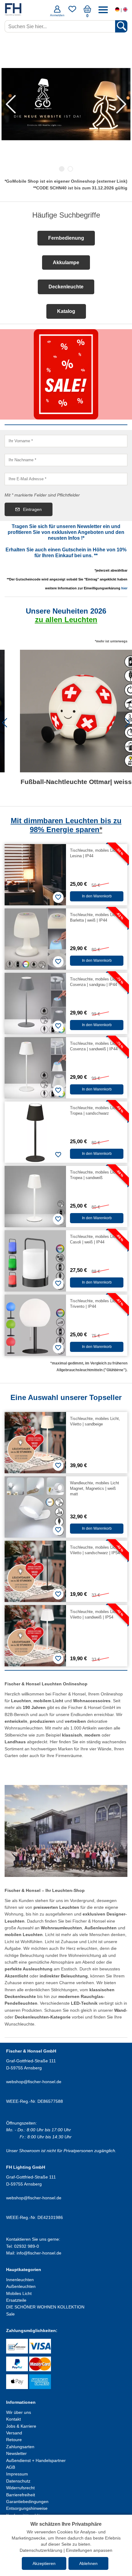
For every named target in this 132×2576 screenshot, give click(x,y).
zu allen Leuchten (66, 620)
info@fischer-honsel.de (39, 2253)
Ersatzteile (16, 2300)
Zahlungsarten (20, 2447)
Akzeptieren (44, 2563)
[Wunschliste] (72, 11)
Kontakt (14, 2419)
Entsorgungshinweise (27, 2508)
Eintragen (32, 509)
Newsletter (16, 2453)
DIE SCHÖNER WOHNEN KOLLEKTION (45, 2307)
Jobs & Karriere (21, 2426)
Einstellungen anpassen (89, 2550)
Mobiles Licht (19, 2293)
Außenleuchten (21, 2286)
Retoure (14, 2440)
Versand (14, 2433)
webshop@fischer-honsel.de (34, 2082)
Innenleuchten (20, 2280)
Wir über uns (19, 2412)
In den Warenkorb (97, 896)
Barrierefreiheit (21, 2495)
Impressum (17, 2474)
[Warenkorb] (87, 11)
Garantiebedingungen (27, 2502)
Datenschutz (18, 2481)
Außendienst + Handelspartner (36, 2460)
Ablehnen (88, 2563)
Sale (10, 2314)
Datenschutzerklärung (41, 2550)
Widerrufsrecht (20, 2488)
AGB (11, 2467)
